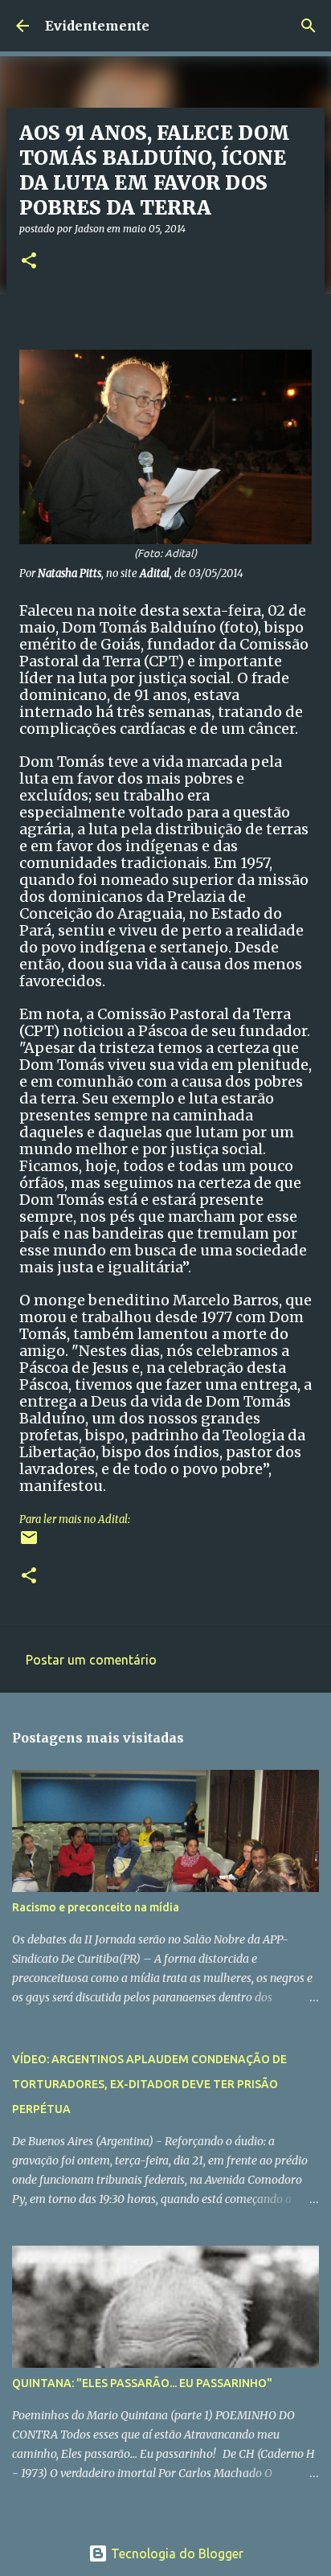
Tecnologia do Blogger (176, 2553)
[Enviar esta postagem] (29, 1544)
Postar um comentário (91, 1660)
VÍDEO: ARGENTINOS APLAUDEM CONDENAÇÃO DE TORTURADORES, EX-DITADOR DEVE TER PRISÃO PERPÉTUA (149, 2084)
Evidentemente (97, 26)
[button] (29, 262)
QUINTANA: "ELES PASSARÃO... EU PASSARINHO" (142, 2383)
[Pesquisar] (309, 26)
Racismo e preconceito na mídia (96, 1907)
